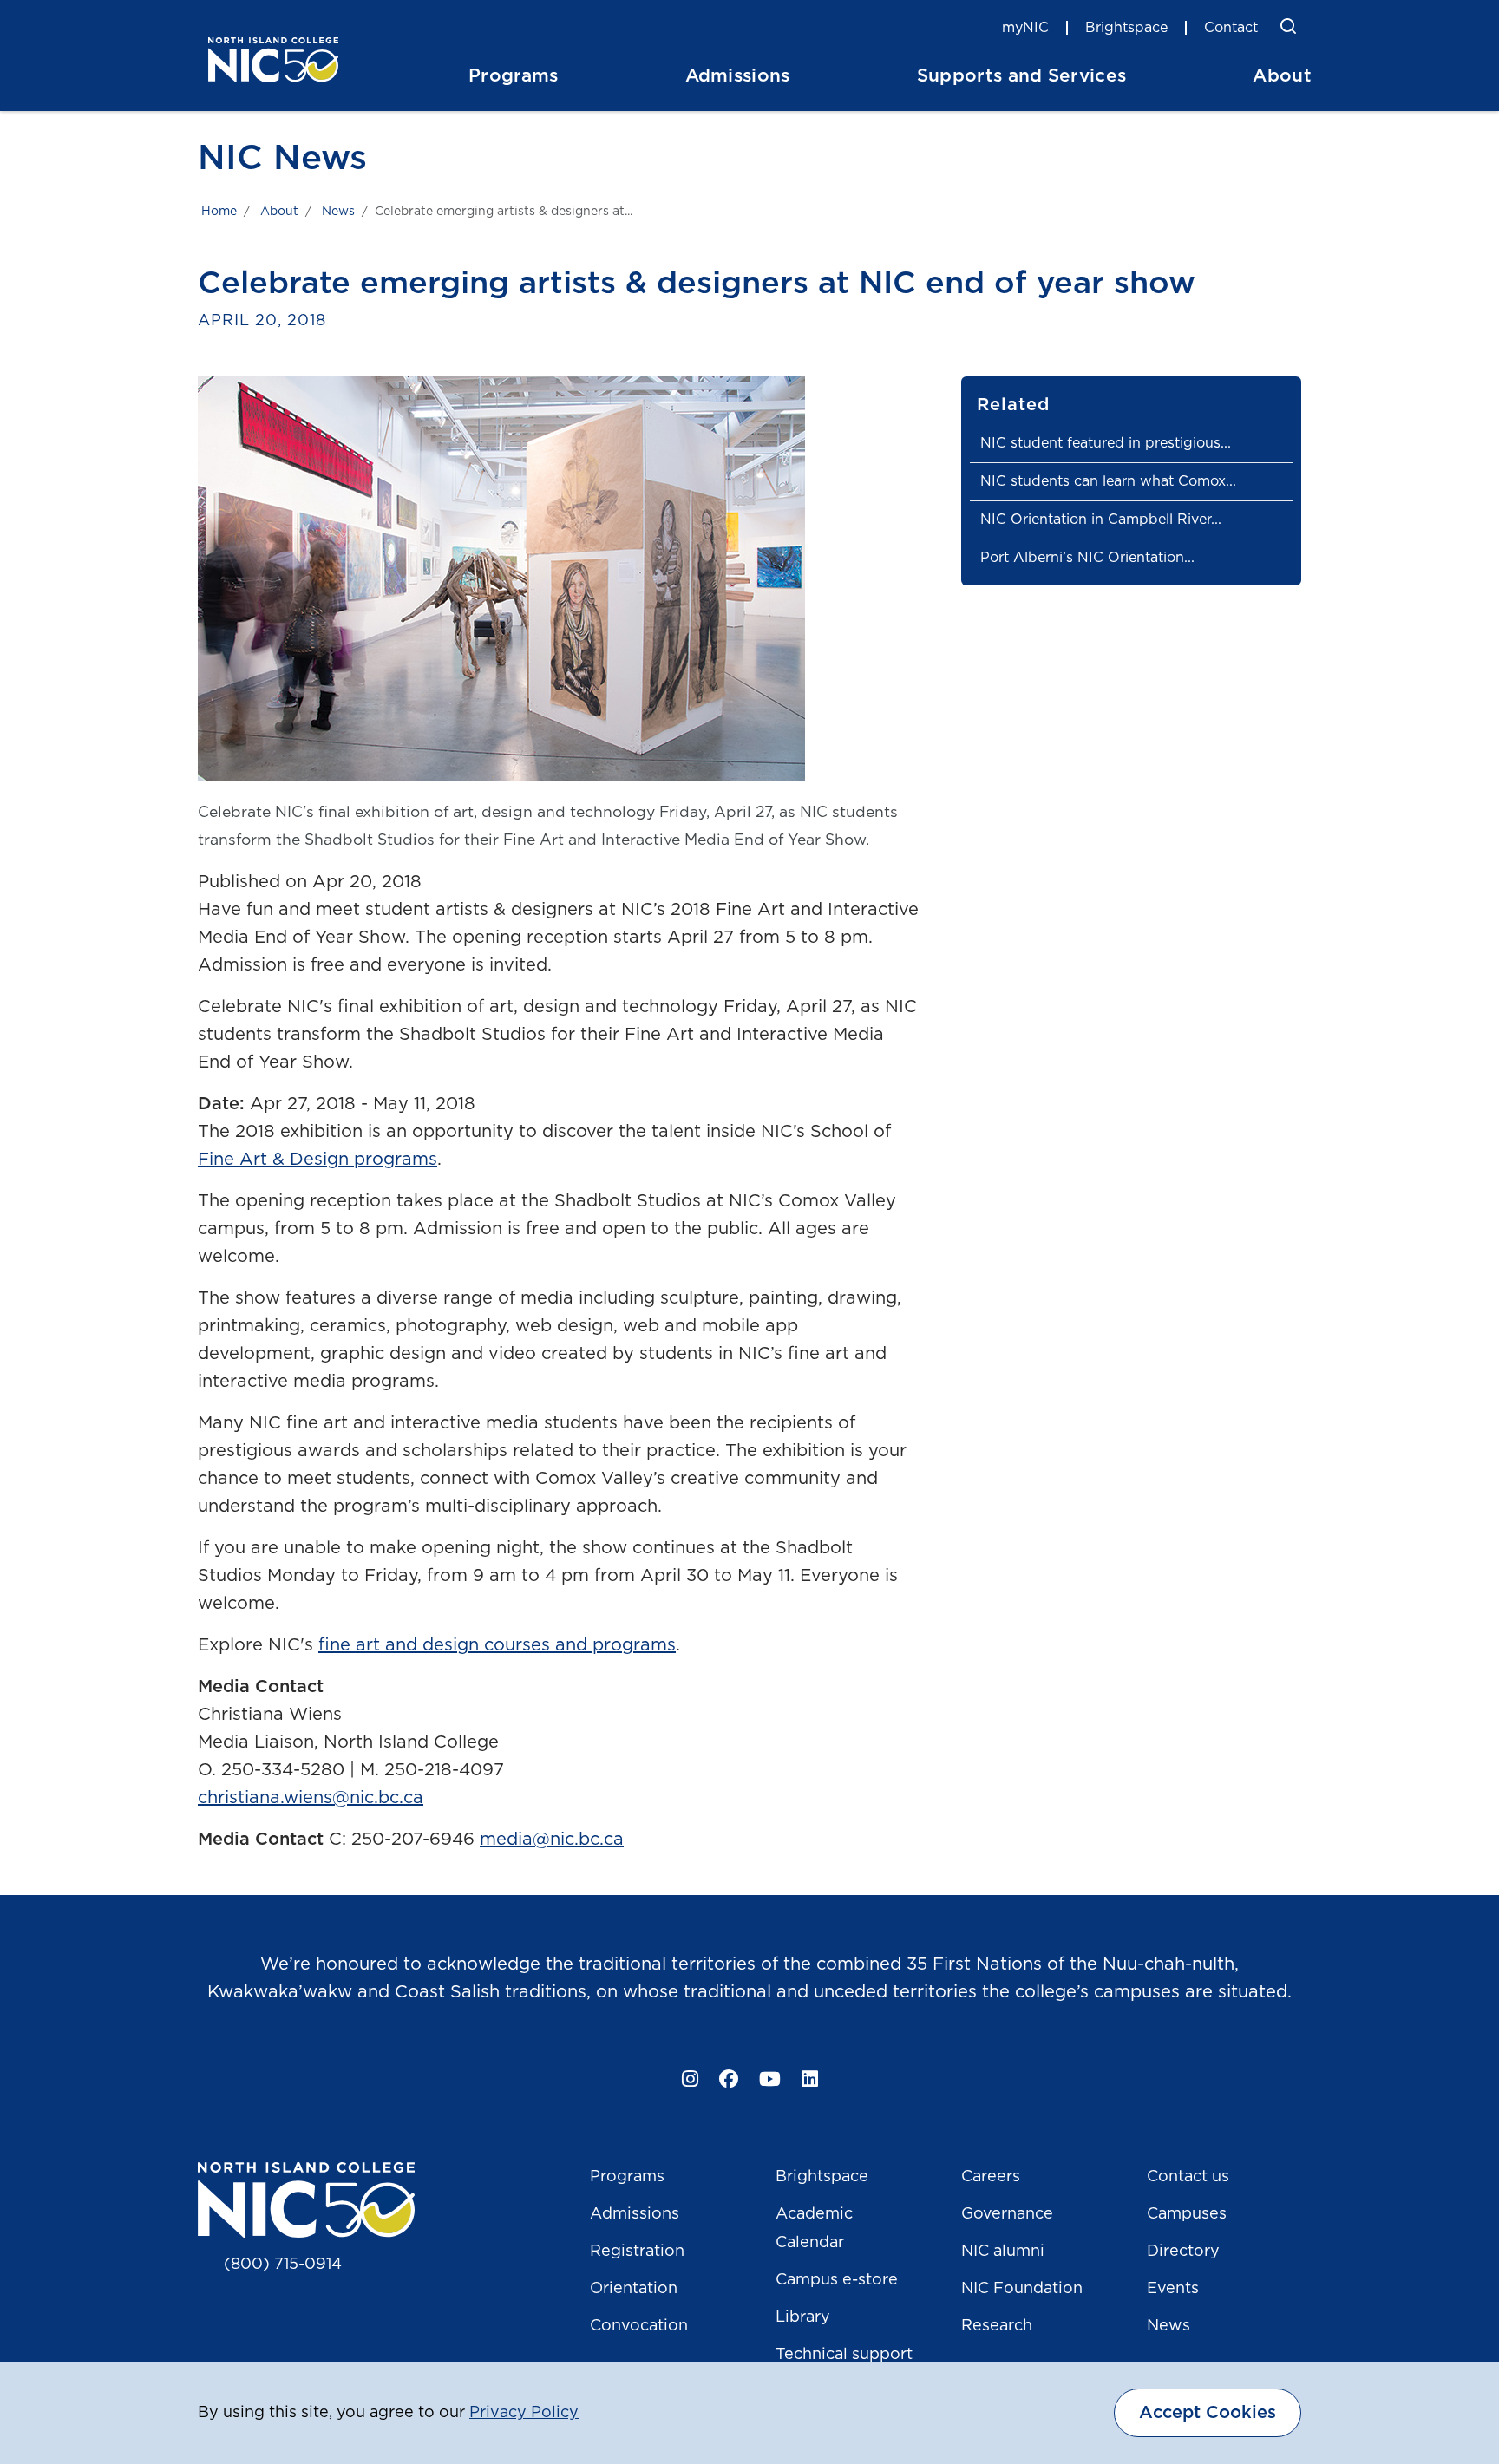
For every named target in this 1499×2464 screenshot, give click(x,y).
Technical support (844, 2355)
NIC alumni (1003, 2252)
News (338, 212)
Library (803, 2317)
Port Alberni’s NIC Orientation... (1087, 558)
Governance (1007, 2214)
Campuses (1187, 2214)
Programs (627, 2177)
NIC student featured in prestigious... (1106, 443)
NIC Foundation (1022, 2289)
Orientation (634, 2289)
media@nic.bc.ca (552, 1840)
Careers (991, 2177)
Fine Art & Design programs (317, 1160)
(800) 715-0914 (283, 2265)
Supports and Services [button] (1022, 76)
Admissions (635, 2214)
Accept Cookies (1208, 2413)
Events (1173, 2289)
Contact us (1188, 2177)
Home (219, 212)
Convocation (639, 2326)
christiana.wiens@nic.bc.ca (311, 1798)
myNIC (1025, 28)
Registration (637, 2252)
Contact (1231, 28)
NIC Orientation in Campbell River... (1101, 520)
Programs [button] (514, 76)
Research (997, 2326)
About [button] (1282, 76)
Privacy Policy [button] (524, 2413)
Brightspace (1126, 28)
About (279, 212)
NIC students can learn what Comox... (1108, 481)
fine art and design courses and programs (497, 1645)
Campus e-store (837, 2280)
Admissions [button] (738, 76)
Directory (1183, 2252)
